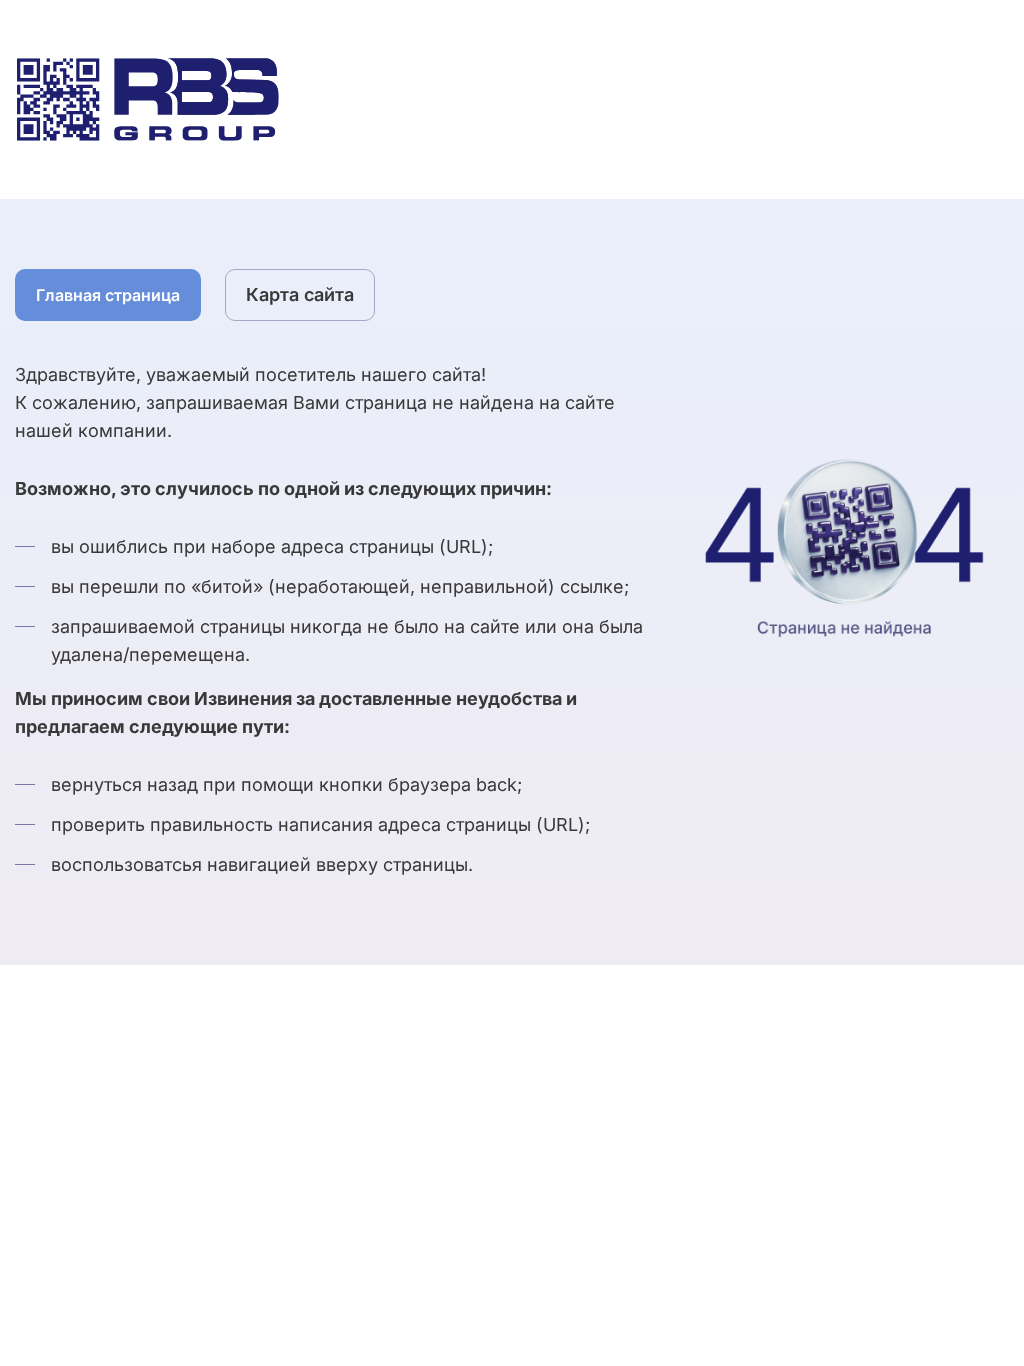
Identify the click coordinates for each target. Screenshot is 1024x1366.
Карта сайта (300, 294)
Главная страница (108, 295)
